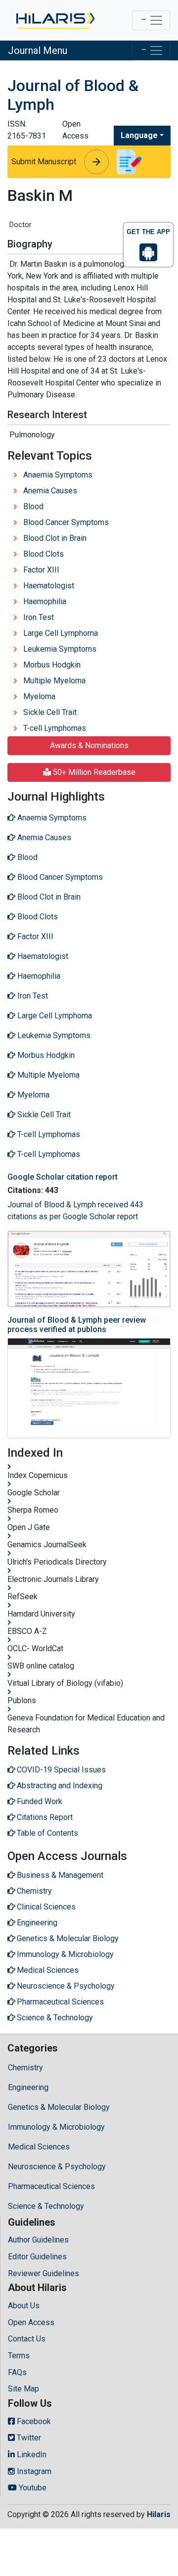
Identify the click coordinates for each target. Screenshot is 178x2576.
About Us (24, 2306)
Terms (19, 2356)
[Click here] (55, 20)
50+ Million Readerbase (93, 772)
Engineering (28, 2087)
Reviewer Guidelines (44, 2273)
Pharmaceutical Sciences (51, 2186)
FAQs (17, 2372)
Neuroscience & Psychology (57, 2167)
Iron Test (39, 617)
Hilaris (159, 2514)
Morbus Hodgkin (52, 665)
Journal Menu (38, 50)
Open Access (31, 2322)
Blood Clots (44, 554)
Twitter (28, 2438)
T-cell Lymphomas (55, 728)
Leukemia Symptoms (60, 649)
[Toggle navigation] (151, 20)
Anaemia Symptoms (58, 475)
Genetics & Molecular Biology (59, 2107)
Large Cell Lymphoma (61, 633)
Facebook (33, 2421)
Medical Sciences (39, 2147)
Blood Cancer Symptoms (66, 522)
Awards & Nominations (89, 745)
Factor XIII (41, 570)
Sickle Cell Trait (50, 712)
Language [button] (139, 135)
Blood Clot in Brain (55, 538)
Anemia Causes (50, 491)
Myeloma (39, 696)
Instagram (33, 2471)
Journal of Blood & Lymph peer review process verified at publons (77, 1325)
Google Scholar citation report (63, 1177)
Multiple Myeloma (54, 681)
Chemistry (25, 2068)
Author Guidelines (38, 2240)
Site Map (23, 2389)
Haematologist (49, 586)
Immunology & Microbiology (56, 2127)
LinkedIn (31, 2455)
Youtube (32, 2488)
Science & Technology (46, 2206)
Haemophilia (45, 601)
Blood (33, 506)
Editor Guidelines (37, 2257)
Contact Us (27, 2339)
